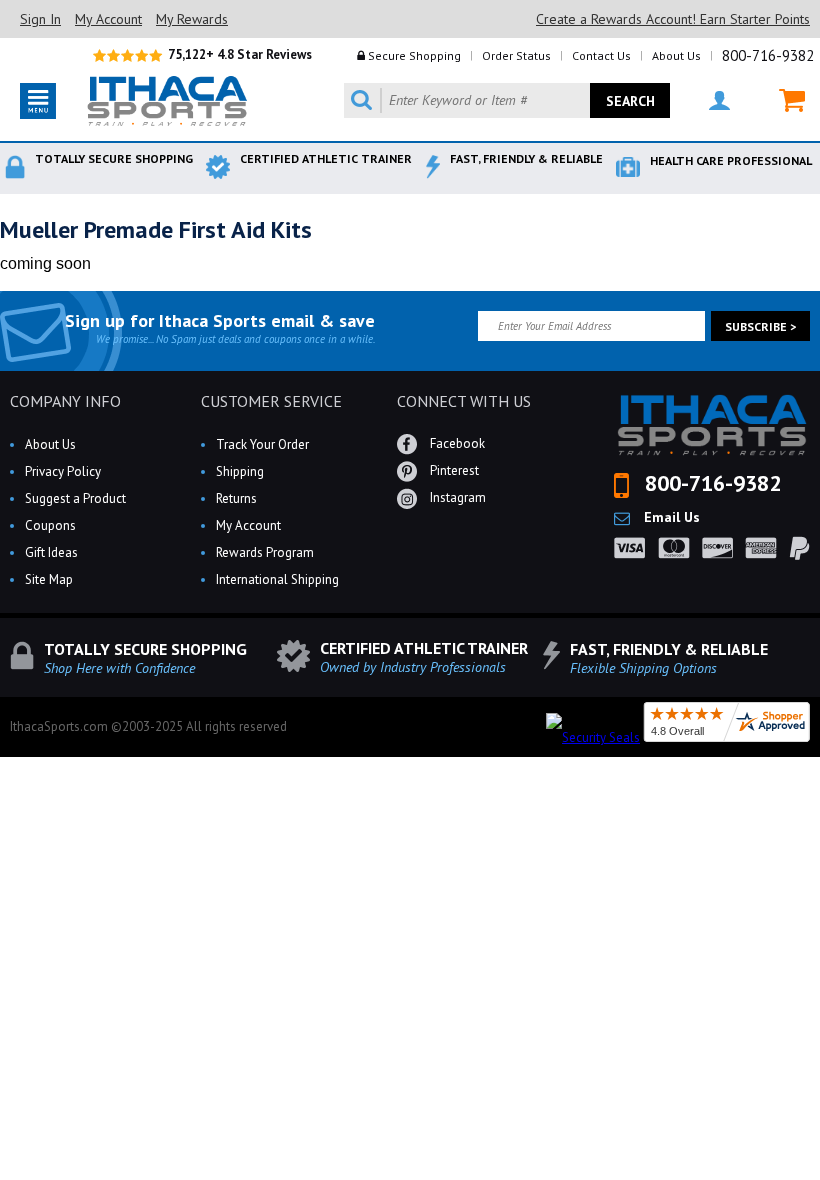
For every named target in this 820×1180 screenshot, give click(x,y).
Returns (236, 498)
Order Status (516, 55)
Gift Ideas (51, 552)
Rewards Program (265, 552)
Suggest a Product (75, 498)
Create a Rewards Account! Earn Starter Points (673, 19)
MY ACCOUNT (707, 100)
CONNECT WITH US (464, 401)
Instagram (456, 497)
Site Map (49, 579)
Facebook (456, 443)
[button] (819, 1179)
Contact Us (601, 55)
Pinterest (453, 470)
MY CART (779, 100)
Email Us (670, 517)
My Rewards (192, 19)
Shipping (240, 471)
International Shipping (277, 579)
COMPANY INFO (65, 401)
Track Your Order (262, 444)
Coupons (50, 525)
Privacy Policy (63, 471)
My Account (108, 19)
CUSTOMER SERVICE (271, 401)
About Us (676, 55)
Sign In (40, 19)
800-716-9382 (768, 55)
